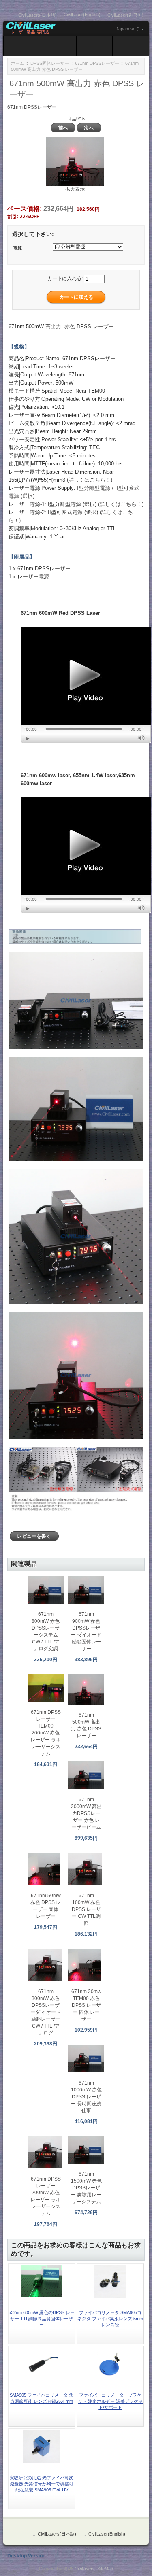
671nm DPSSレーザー (97, 63)
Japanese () (128, 29)
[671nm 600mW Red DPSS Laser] (86, 685)
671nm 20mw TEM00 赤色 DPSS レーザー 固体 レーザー (86, 2005)
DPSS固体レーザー (50, 63)
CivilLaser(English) (82, 15)
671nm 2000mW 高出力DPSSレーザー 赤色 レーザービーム (86, 1813)
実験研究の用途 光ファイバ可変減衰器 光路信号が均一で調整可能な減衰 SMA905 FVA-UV (42, 2484)
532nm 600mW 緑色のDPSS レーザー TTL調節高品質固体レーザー (42, 2319)
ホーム (18, 63)
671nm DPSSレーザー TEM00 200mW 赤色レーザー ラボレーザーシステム (46, 1733)
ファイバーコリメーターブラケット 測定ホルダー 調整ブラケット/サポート (110, 2401)
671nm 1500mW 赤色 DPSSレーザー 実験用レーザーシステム (86, 2188)
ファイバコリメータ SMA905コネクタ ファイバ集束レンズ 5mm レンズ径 (110, 2319)
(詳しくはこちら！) (90, 480)
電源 (17, 248)
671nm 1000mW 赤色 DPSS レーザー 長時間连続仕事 (86, 2097)
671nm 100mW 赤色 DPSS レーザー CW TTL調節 (86, 1909)
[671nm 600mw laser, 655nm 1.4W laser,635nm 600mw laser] (86, 855)
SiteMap (105, 2569)
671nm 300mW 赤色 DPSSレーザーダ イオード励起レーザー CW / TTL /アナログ (46, 2012)
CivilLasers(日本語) (37, 15)
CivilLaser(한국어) (125, 15)
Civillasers (85, 2569)
